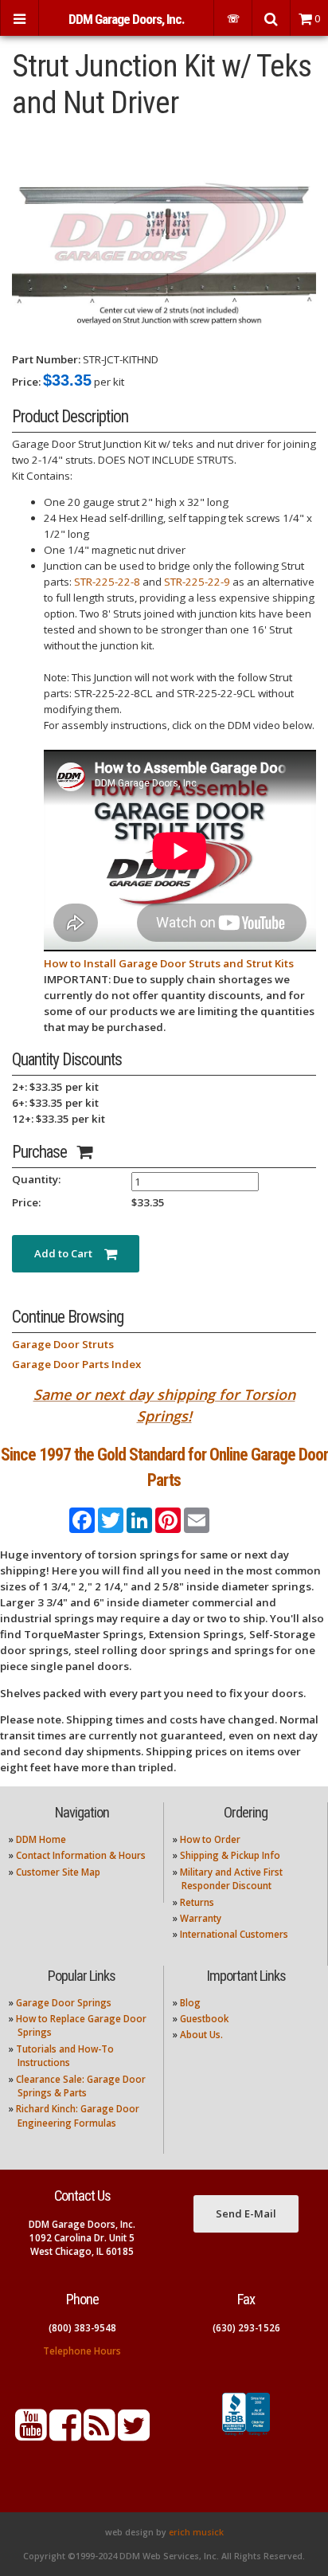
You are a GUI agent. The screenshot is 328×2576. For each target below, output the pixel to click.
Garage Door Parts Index (76, 1364)
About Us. (201, 2035)
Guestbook (204, 2019)
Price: (26, 382)
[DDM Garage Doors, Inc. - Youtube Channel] (31, 2435)
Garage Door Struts (63, 1344)
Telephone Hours (82, 2351)
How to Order (210, 1839)
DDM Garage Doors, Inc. (127, 19)
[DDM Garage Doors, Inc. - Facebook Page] (65, 2435)
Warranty (201, 1918)
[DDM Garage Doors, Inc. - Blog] (100, 2435)
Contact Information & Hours (81, 1855)
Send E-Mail (246, 2213)
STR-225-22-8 (107, 582)
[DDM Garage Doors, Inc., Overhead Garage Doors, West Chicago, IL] (246, 2436)
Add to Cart (69, 1253)
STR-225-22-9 (197, 582)
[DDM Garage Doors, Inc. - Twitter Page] (134, 2435)
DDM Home (41, 1839)
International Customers (234, 1934)
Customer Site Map (58, 1872)
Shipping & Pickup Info (230, 1855)
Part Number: (46, 359)
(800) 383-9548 (82, 2328)
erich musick (196, 2532)
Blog (190, 2003)
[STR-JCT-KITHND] (164, 236)
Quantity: (36, 1179)
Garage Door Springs (64, 2003)
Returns (197, 1902)
